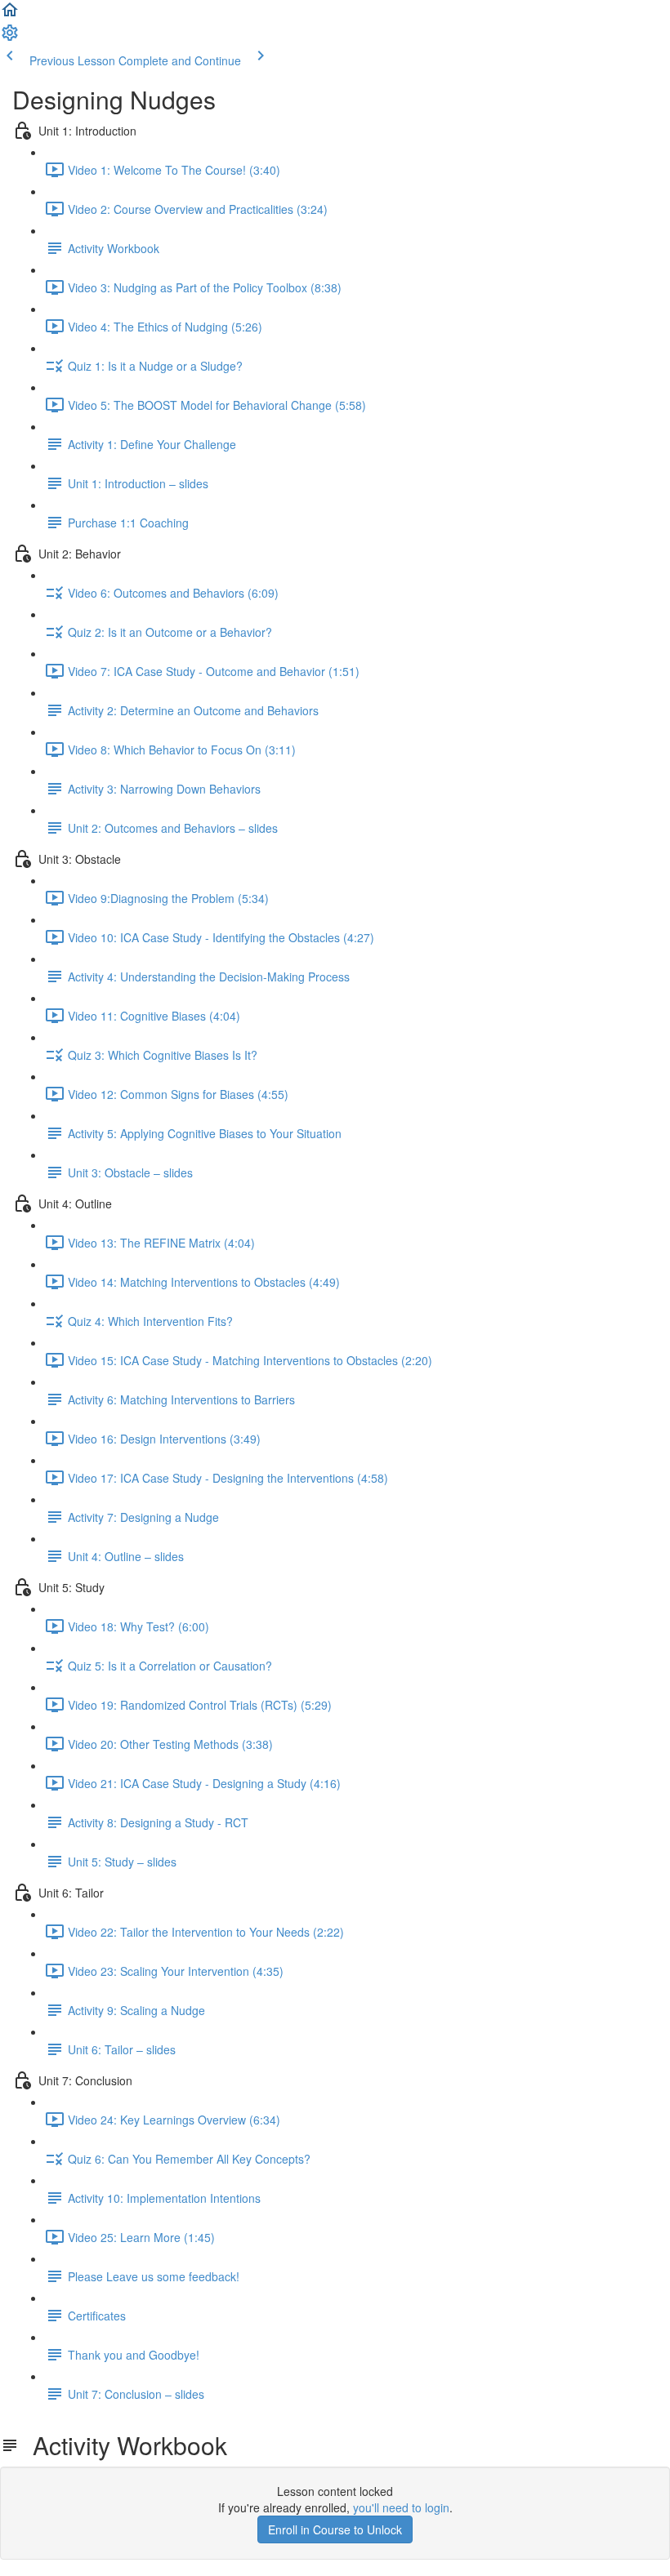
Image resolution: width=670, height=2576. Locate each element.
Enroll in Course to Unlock (335, 2529)
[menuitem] (10, 38)
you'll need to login (401, 2507)
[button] (10, 15)
